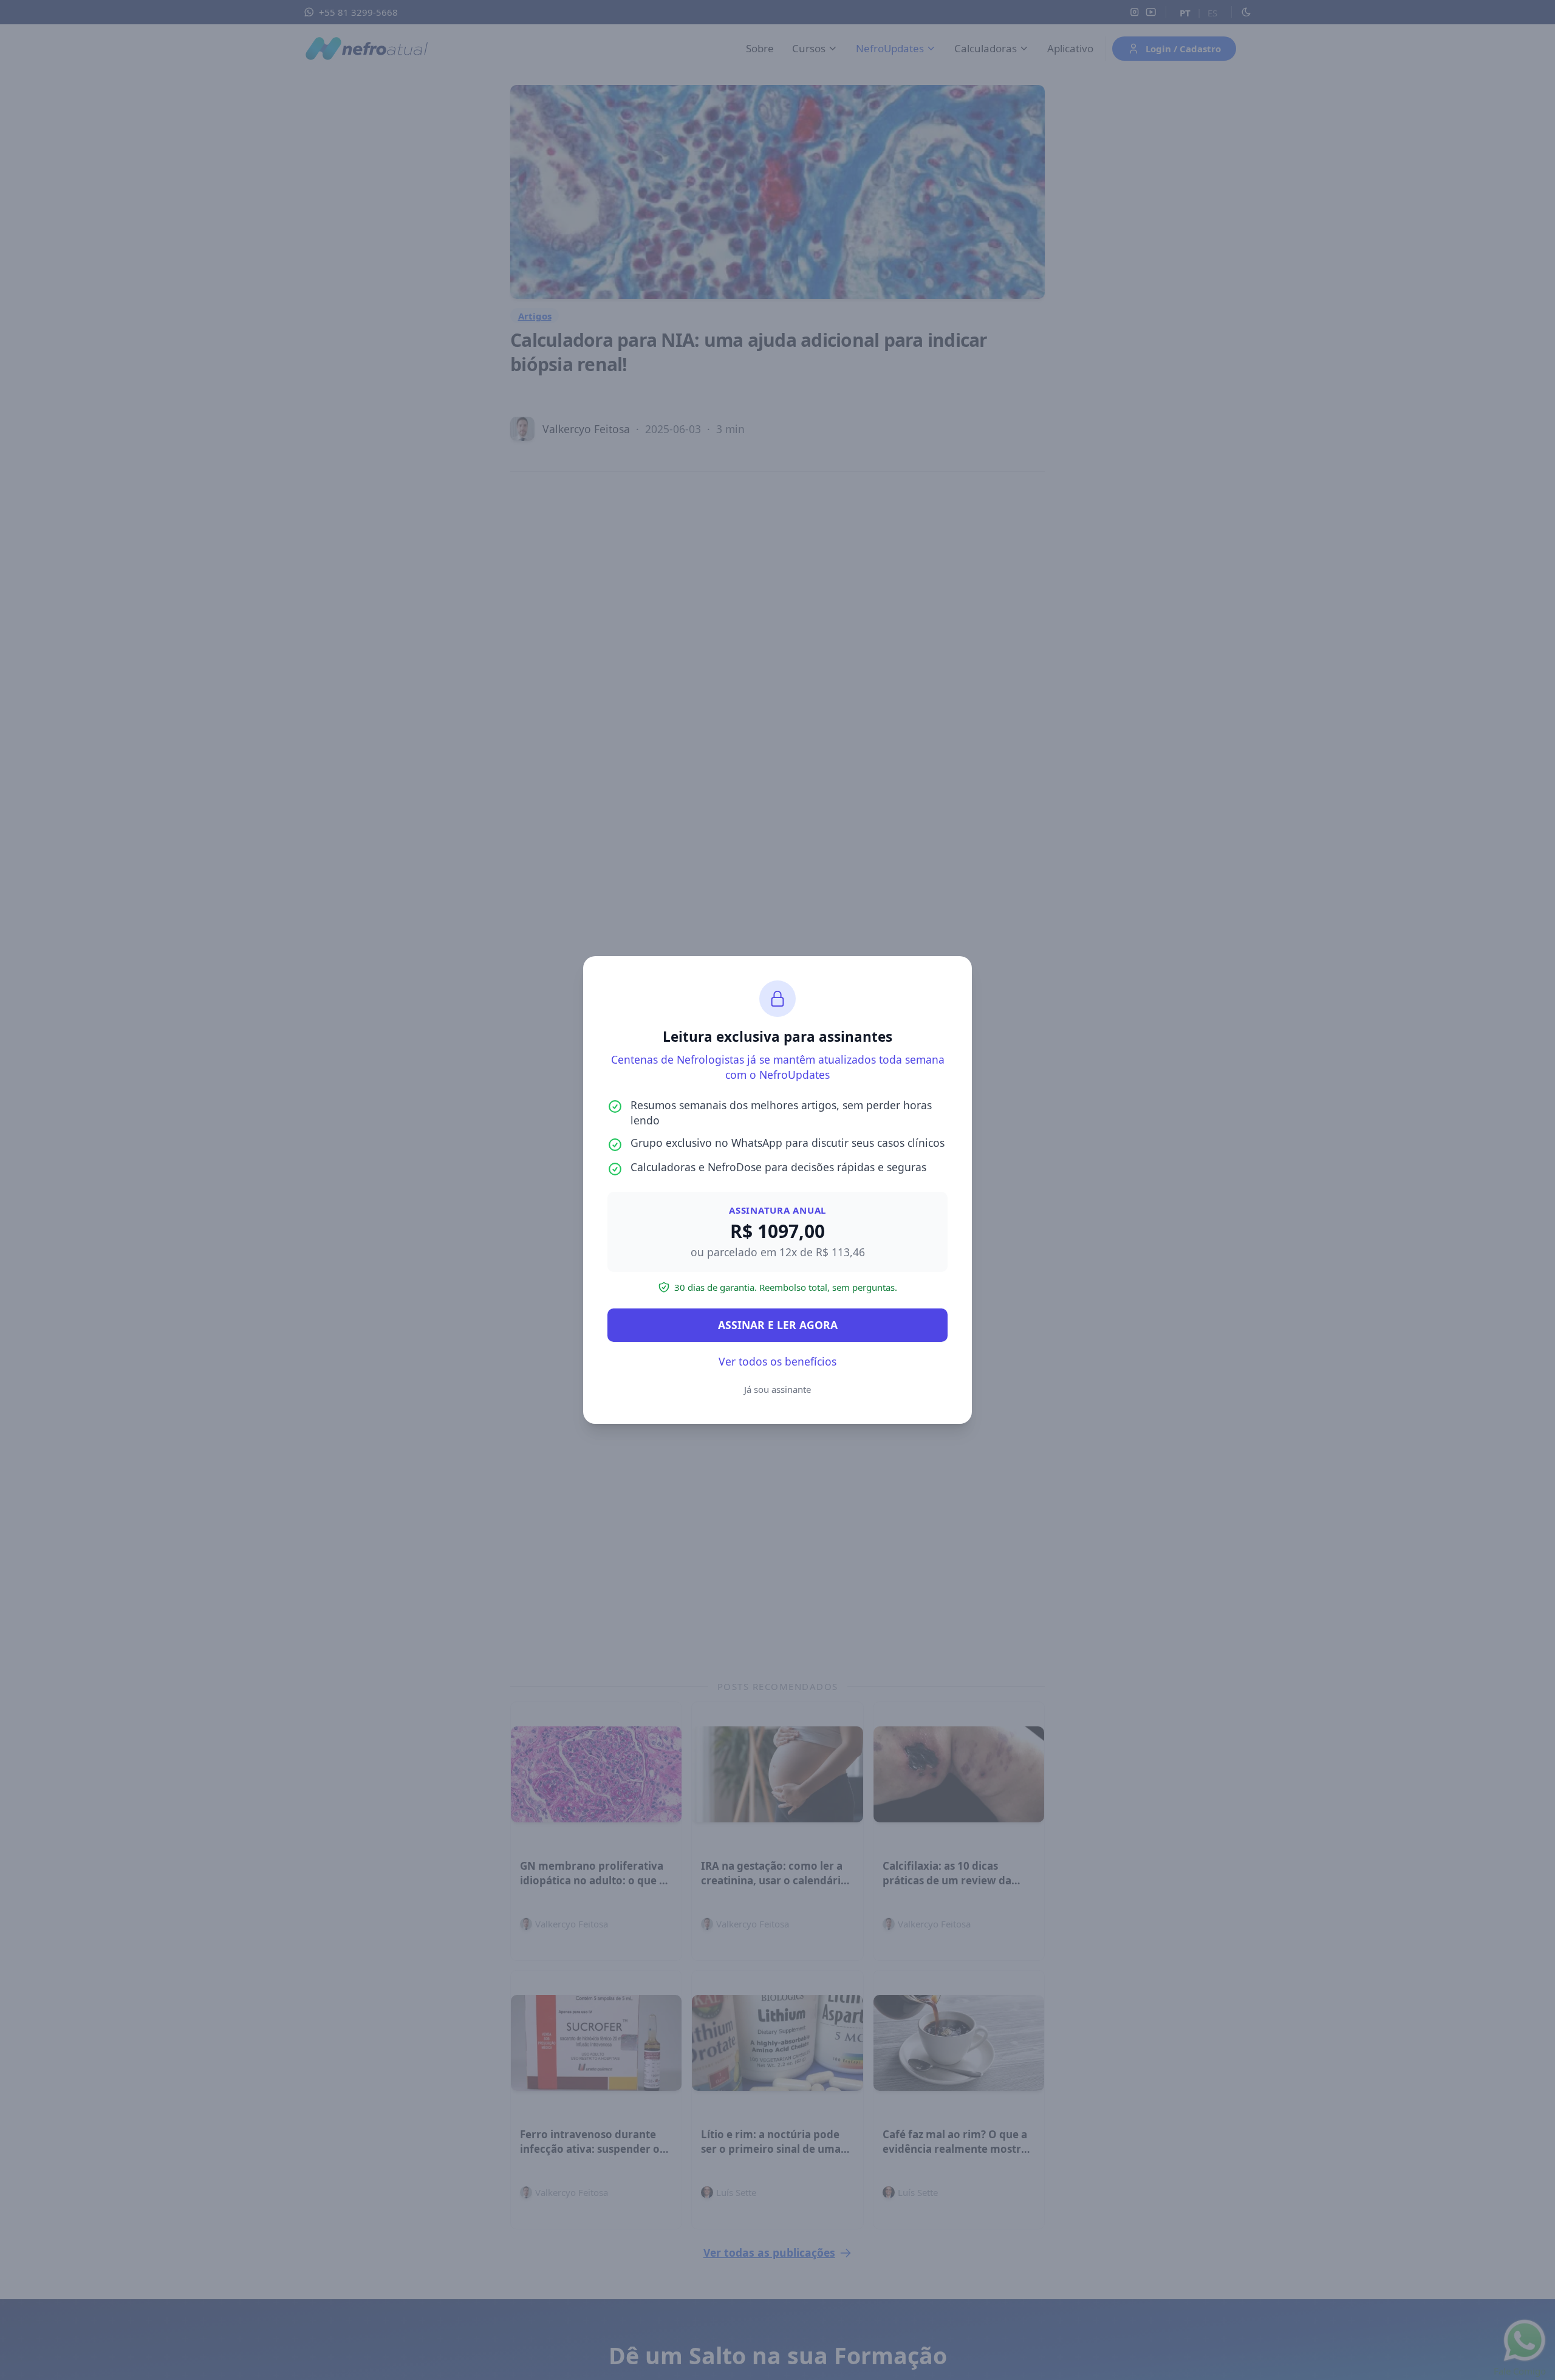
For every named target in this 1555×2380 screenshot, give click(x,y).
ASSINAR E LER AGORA (778, 1325)
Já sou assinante (777, 1389)
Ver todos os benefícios (777, 1361)
